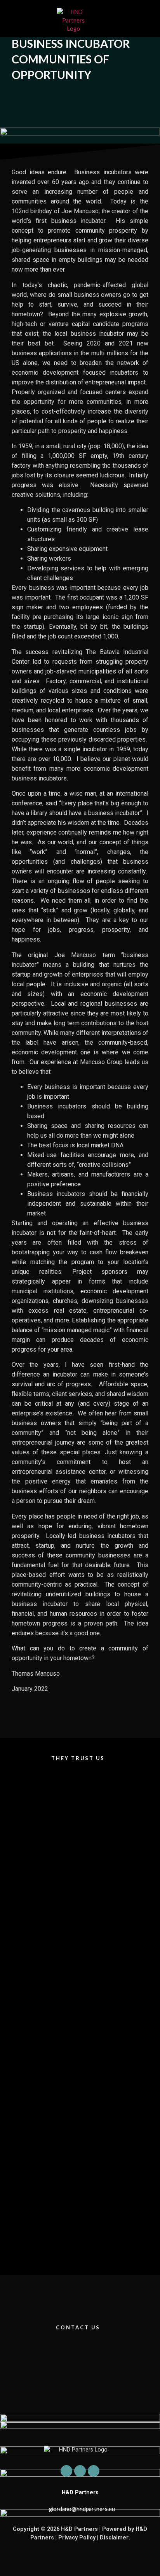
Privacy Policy (77, 2538)
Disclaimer (114, 2538)
